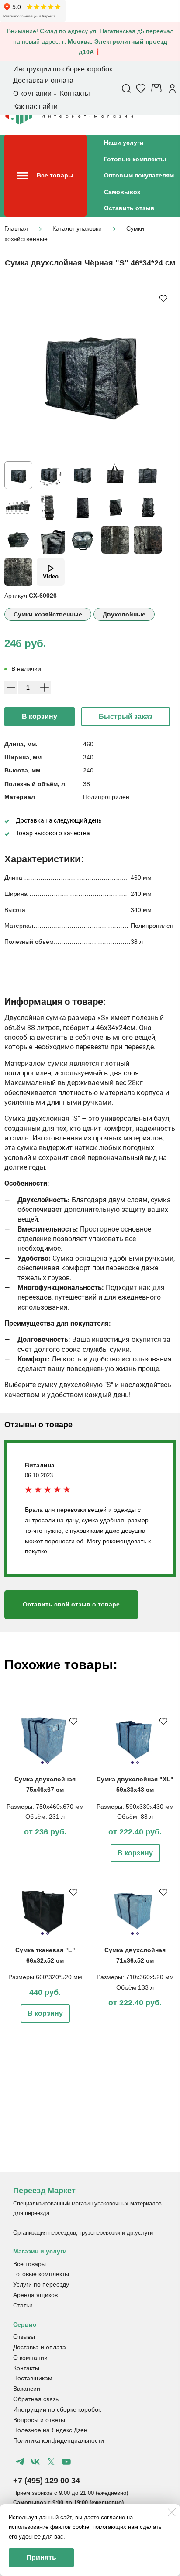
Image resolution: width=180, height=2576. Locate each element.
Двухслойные (124, 614)
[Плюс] (45, 687)
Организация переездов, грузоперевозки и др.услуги (83, 2233)
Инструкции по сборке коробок (57, 2409)
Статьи (23, 2305)
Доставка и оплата (40, 2347)
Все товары (29, 2264)
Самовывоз (122, 192)
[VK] (35, 2462)
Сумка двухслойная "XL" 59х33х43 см (135, 1784)
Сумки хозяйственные (48, 614)
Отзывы (24, 2337)
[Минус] (11, 687)
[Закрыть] (172, 2512)
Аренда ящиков (35, 2295)
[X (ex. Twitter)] (51, 2462)
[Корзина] (157, 88)
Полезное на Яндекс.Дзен (50, 2430)
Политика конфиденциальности (59, 2440)
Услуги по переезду (41, 2284)
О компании (30, 2358)
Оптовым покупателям (139, 175)
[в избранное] (163, 298)
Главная (16, 228)
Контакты (26, 2368)
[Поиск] (126, 88)
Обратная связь (36, 2399)
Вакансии (27, 2389)
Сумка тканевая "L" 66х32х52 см (45, 1955)
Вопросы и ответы (39, 2420)
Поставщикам (33, 2378)
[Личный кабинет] (172, 88)
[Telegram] (20, 2462)
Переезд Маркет (44, 2191)
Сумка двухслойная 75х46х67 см (45, 1784)
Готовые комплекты (135, 159)
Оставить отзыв (129, 208)
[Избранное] (141, 88)
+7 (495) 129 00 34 (47, 2481)
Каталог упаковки (77, 228)
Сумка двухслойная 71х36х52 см (135, 1955)
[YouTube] (66, 2462)
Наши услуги (124, 143)
